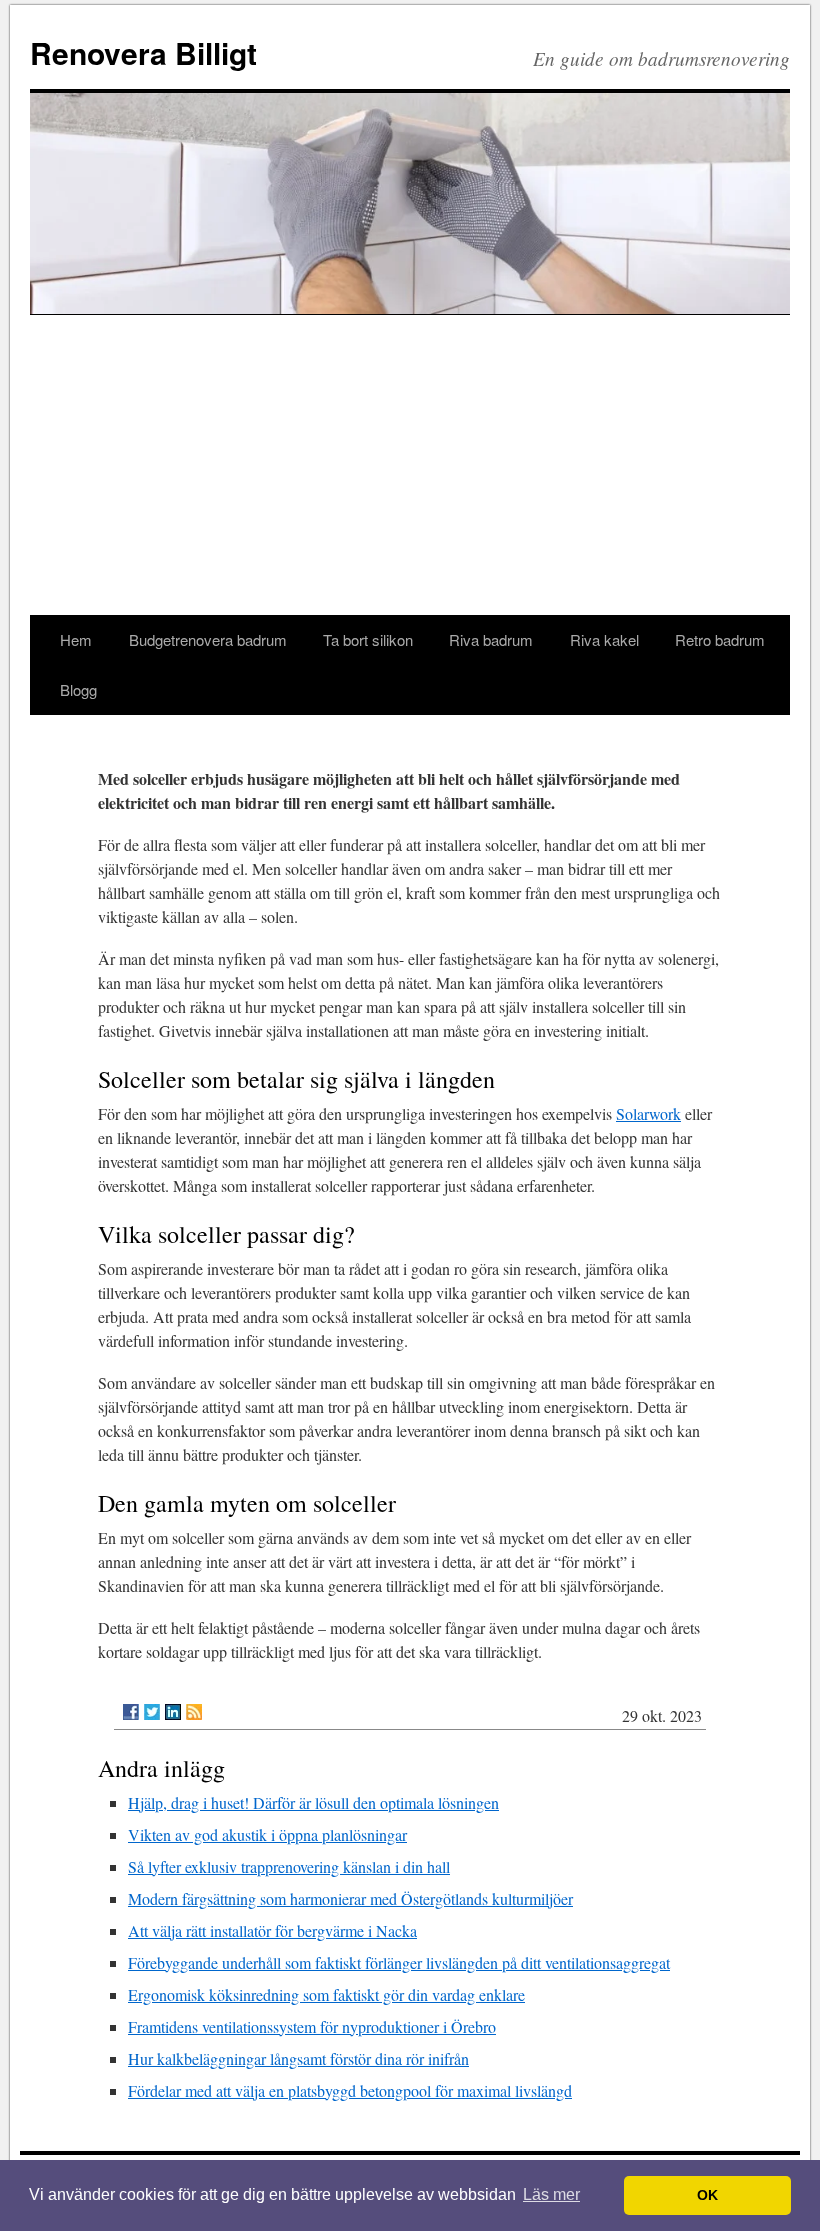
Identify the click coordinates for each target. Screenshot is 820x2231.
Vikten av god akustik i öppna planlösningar (267, 1834)
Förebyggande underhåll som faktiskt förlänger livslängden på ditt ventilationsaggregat (399, 1962)
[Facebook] (131, 1712)
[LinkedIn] (173, 1712)
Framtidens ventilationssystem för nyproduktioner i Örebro (312, 2026)
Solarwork (648, 1113)
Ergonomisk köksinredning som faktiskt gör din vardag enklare (326, 1994)
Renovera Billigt (143, 52)
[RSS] (194, 1712)
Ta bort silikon (368, 639)
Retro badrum (720, 639)
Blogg (78, 689)
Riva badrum (491, 639)
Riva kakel (604, 639)
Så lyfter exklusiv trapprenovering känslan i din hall (289, 1866)
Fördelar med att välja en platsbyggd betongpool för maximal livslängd (350, 2090)
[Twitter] (152, 1712)
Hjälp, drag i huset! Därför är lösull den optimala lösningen (313, 1802)
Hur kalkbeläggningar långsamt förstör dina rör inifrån (298, 2058)
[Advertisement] (410, 465)
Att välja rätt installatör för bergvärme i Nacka (272, 1930)
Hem (76, 639)
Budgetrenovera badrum (208, 639)
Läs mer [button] (551, 2194)
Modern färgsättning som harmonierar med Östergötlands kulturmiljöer (350, 1898)
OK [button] (707, 2195)
